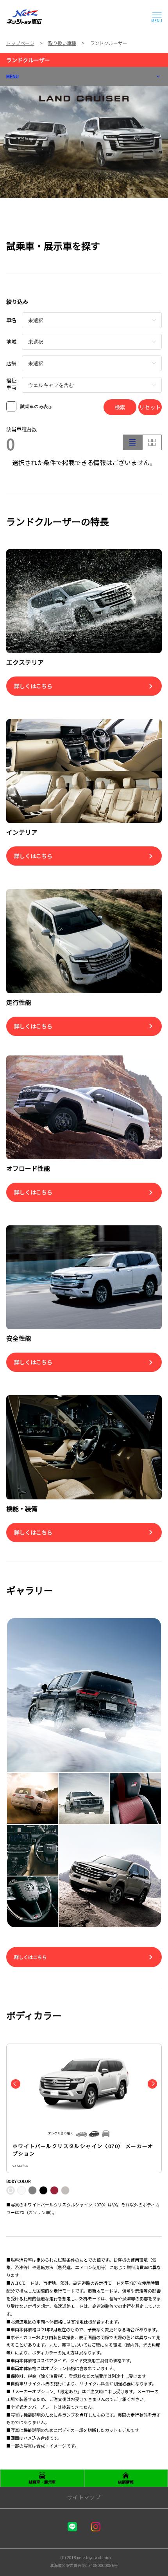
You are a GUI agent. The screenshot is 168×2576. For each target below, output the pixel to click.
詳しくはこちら (30, 1957)
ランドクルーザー (28, 60)
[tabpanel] (84, 142)
